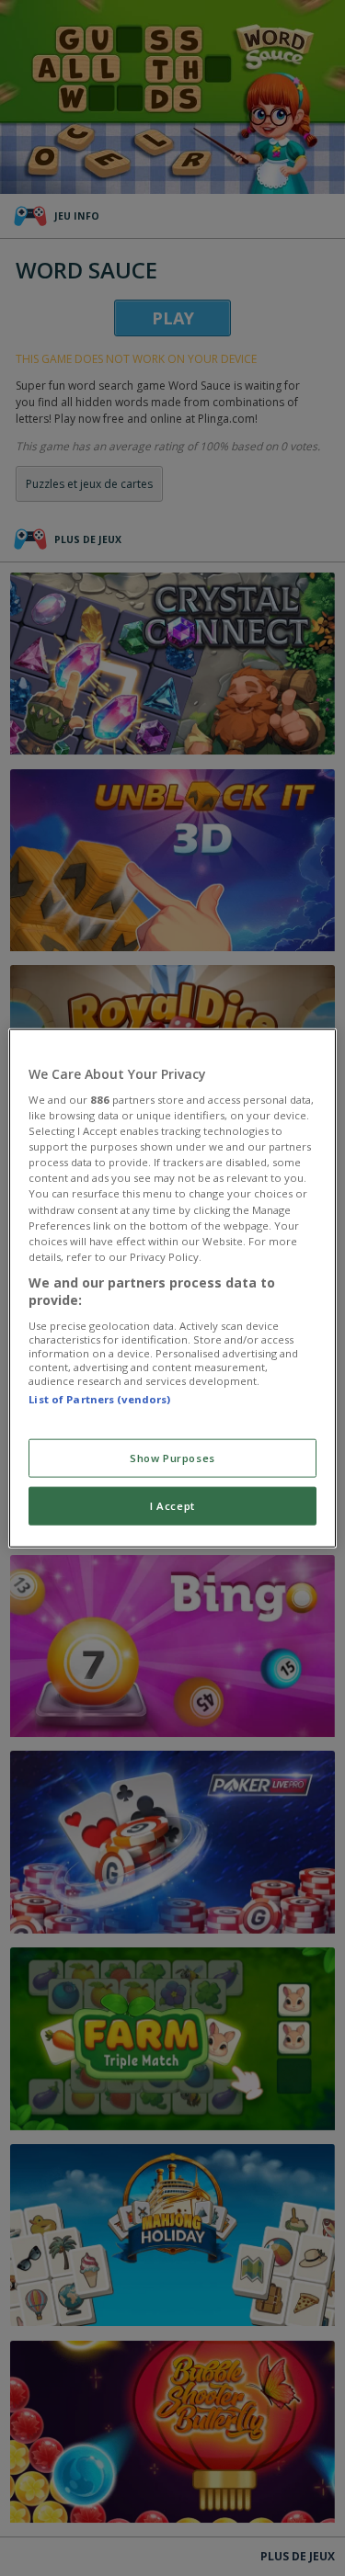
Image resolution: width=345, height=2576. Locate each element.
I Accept (172, 1506)
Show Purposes (172, 1458)
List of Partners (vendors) (99, 1399)
